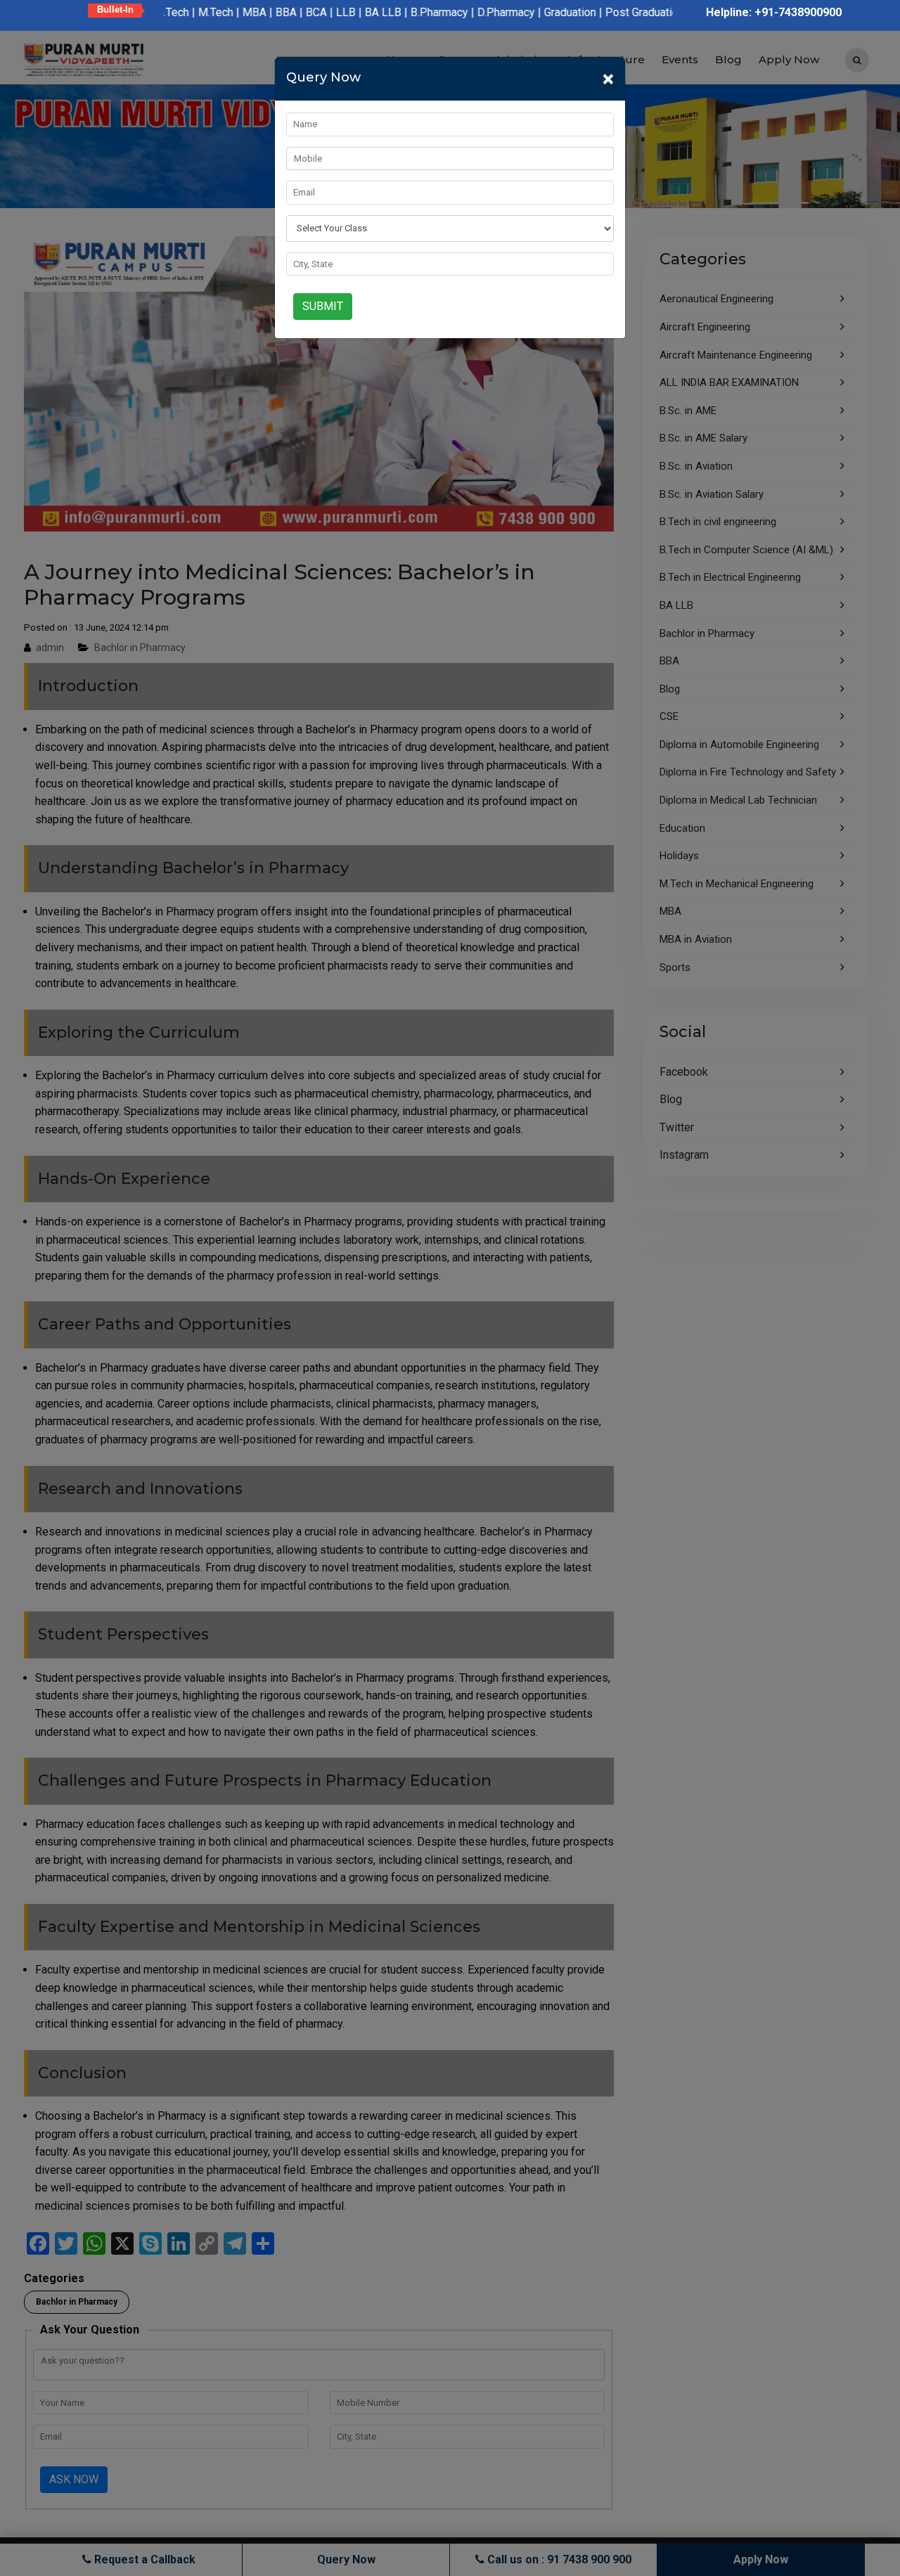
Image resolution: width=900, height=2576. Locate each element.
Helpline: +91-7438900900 (774, 12)
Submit (323, 306)
